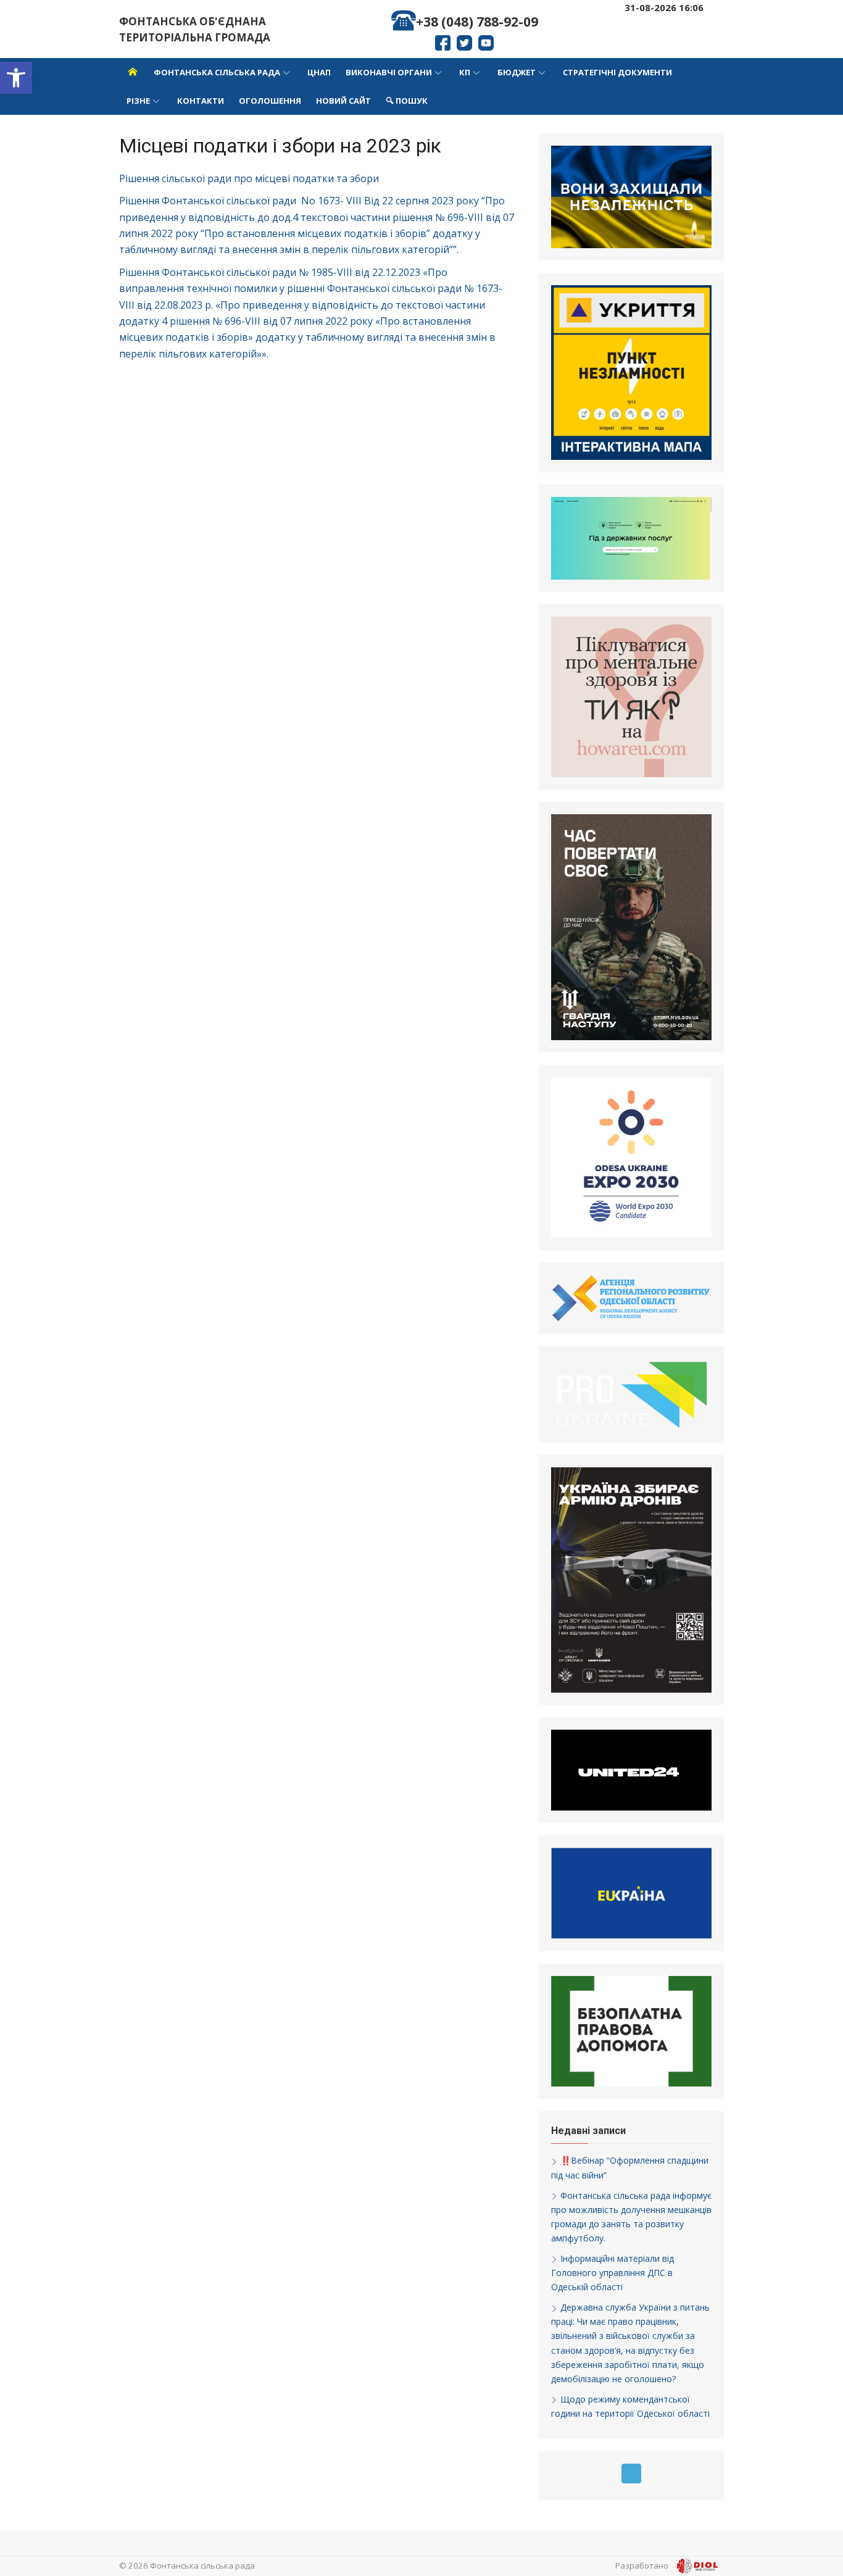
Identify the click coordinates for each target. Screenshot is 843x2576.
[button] (16, 78)
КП (465, 72)
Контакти (201, 101)
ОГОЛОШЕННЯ (270, 101)
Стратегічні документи (617, 72)
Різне (138, 101)
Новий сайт (343, 101)
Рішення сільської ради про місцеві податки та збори (249, 178)
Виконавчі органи (389, 72)
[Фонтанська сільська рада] (133, 72)
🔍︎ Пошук (407, 101)
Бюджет (517, 72)
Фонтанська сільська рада (217, 72)
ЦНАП (319, 72)
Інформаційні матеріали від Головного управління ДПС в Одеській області (613, 2273)
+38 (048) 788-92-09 (477, 22)
